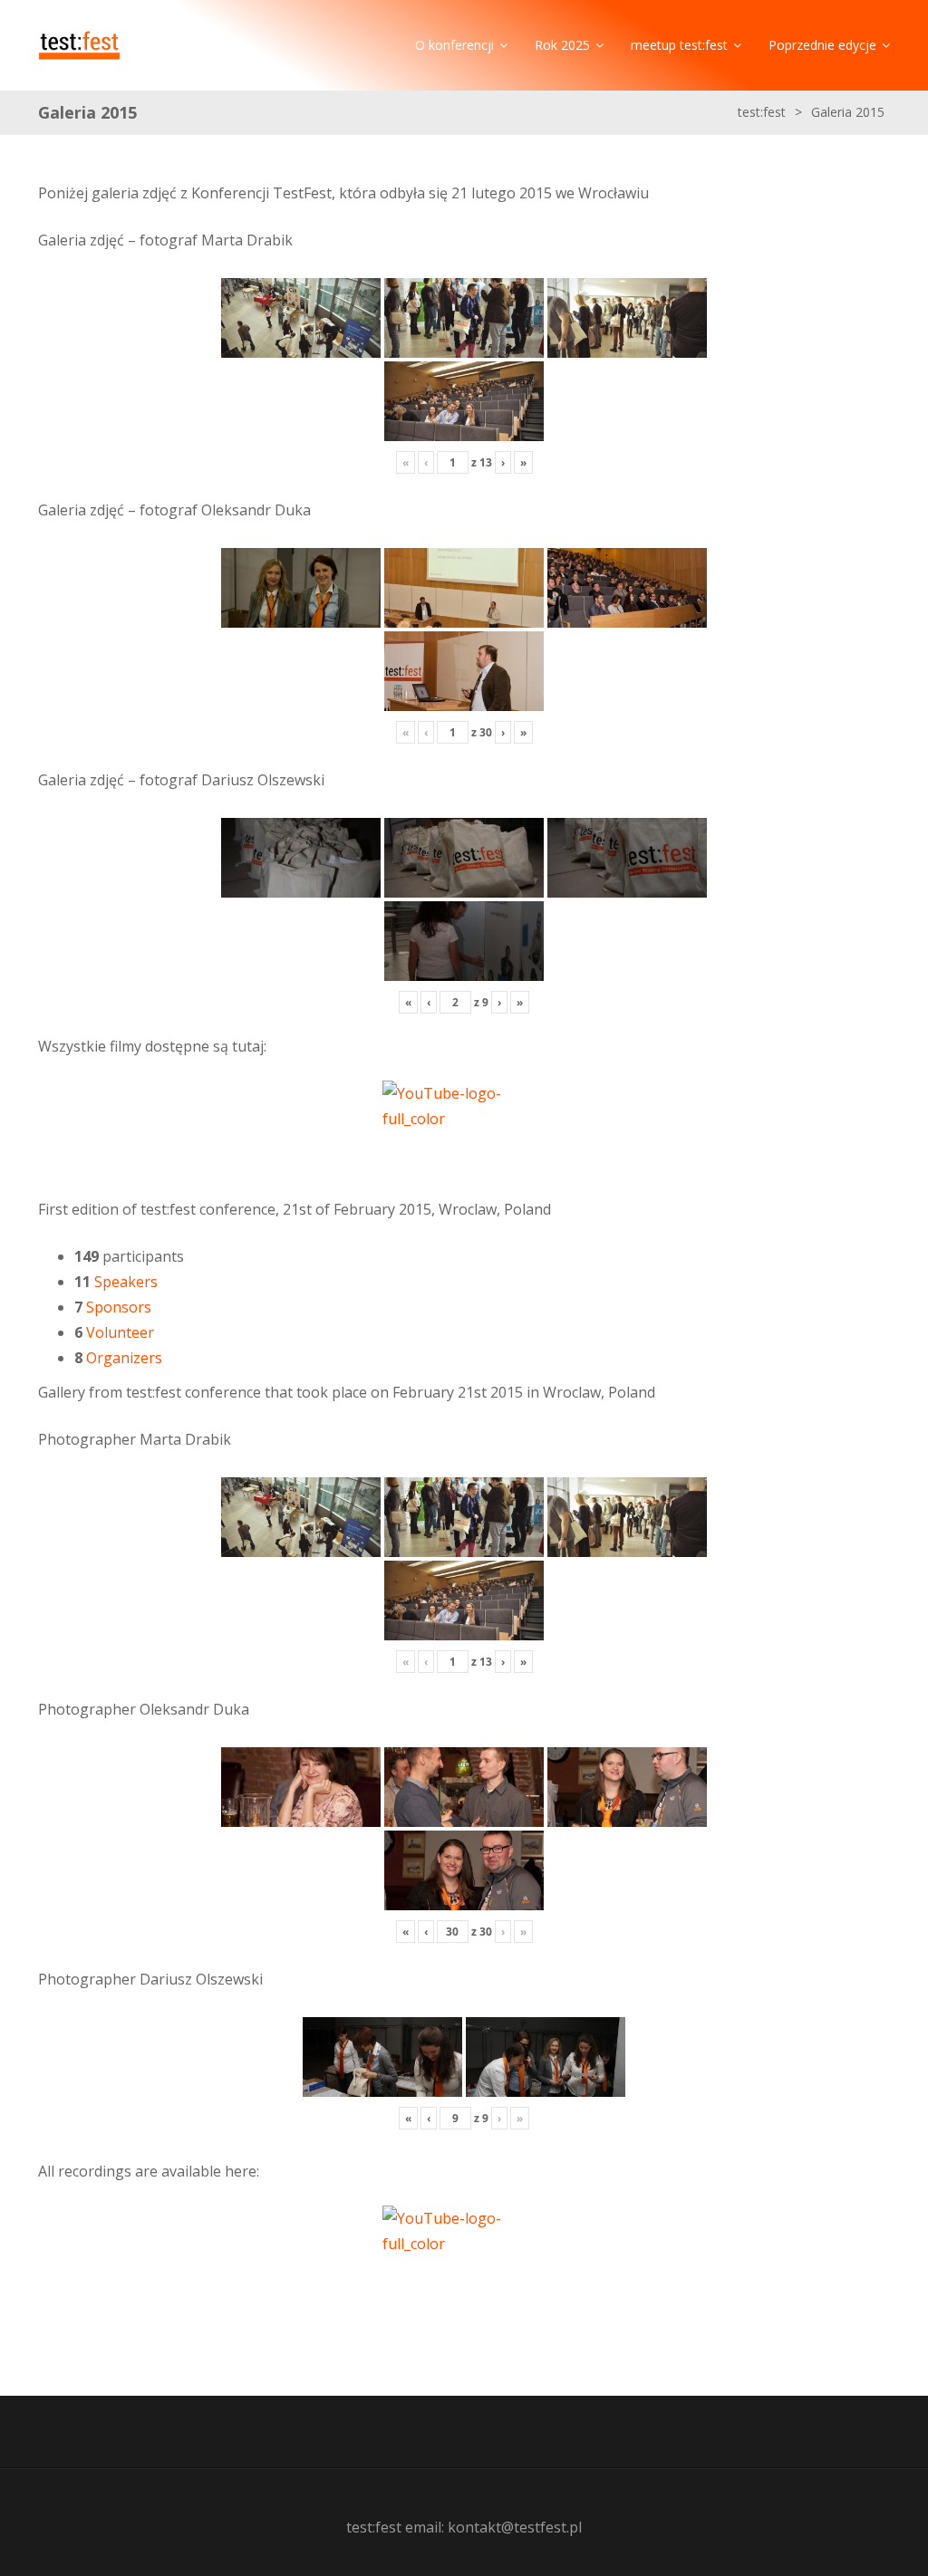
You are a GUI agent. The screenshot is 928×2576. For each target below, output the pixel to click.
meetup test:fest (679, 45)
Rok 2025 (562, 45)
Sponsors (119, 1307)
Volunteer (120, 1332)
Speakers (126, 1282)
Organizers (124, 1358)
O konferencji (454, 45)
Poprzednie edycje (822, 45)
